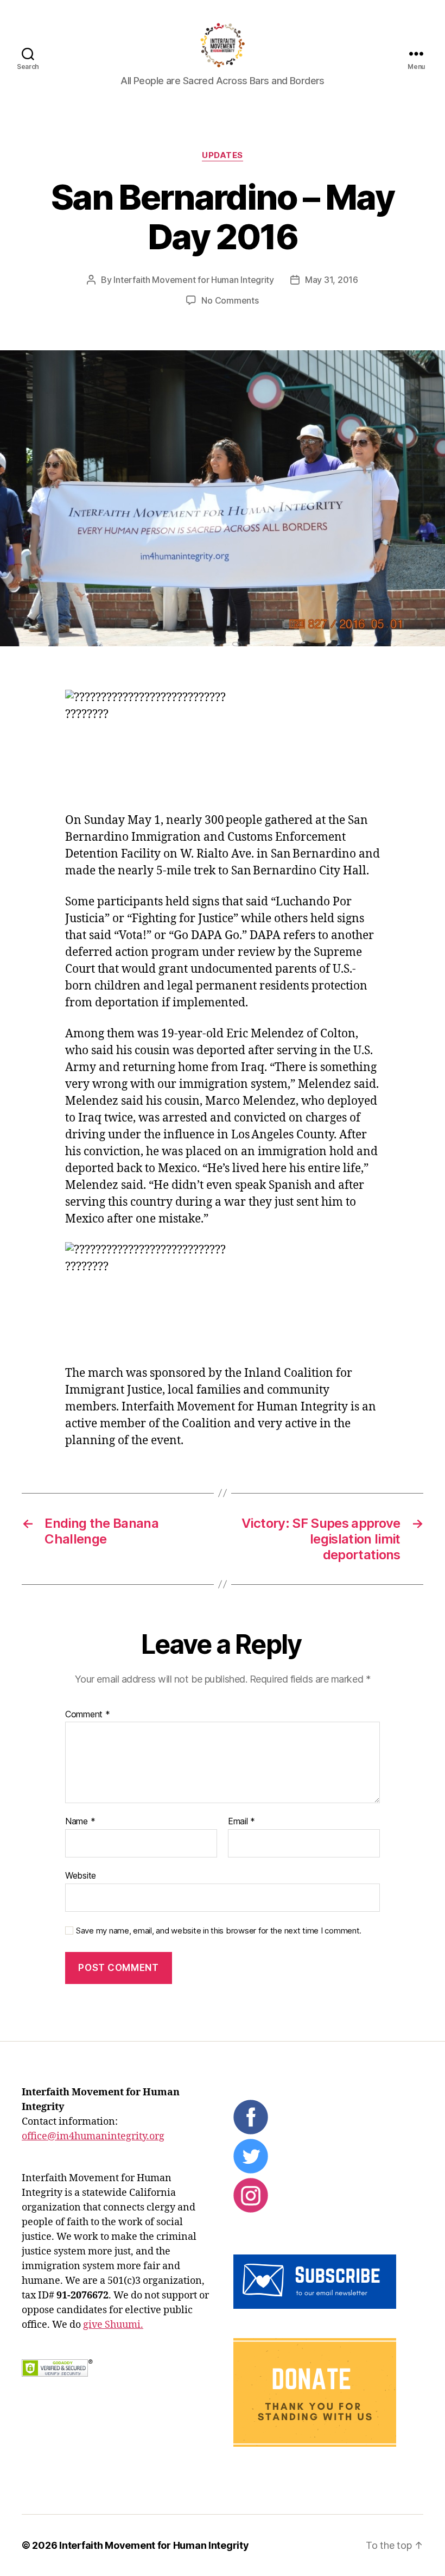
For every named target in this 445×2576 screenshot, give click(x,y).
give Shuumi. (113, 2325)
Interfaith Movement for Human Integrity (193, 280)
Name (80, 1822)
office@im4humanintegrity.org (93, 2136)
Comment (88, 1715)
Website (81, 1875)
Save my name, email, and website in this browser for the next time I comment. (219, 1931)
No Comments (230, 300)
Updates (223, 155)
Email (241, 1822)
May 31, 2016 (332, 280)
